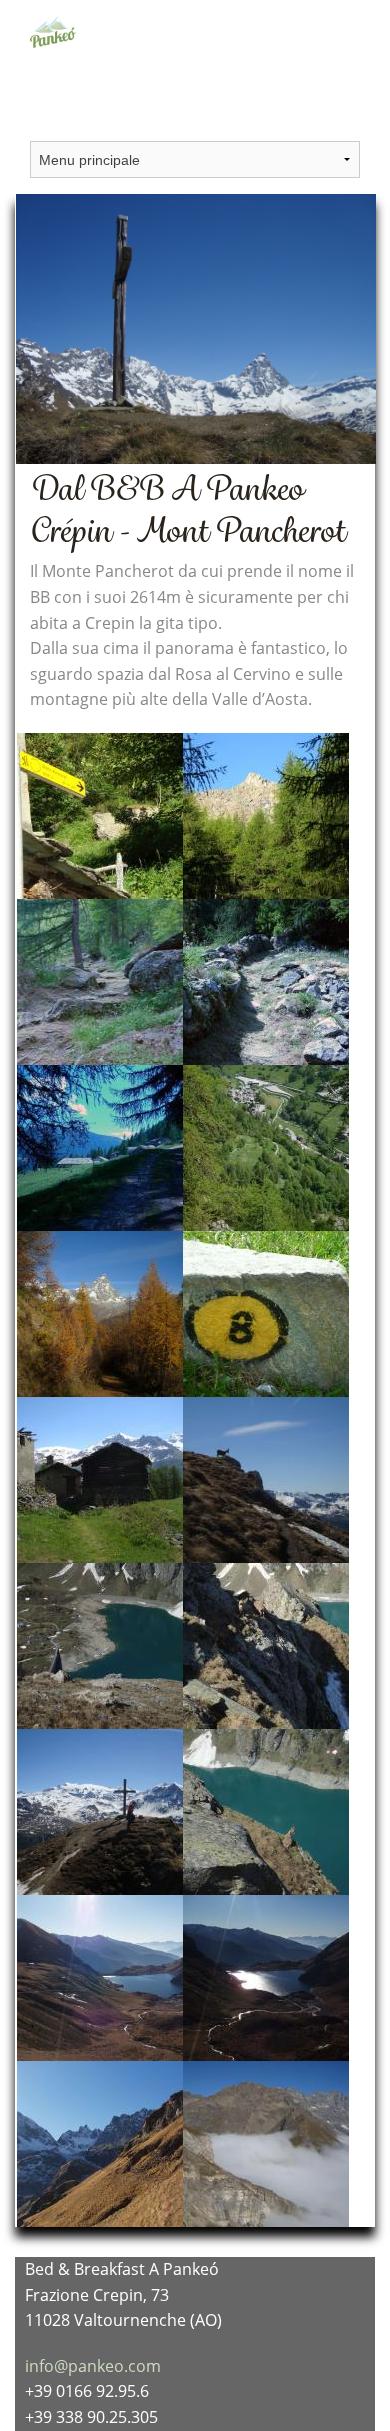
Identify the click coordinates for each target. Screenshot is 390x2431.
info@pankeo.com (93, 2366)
